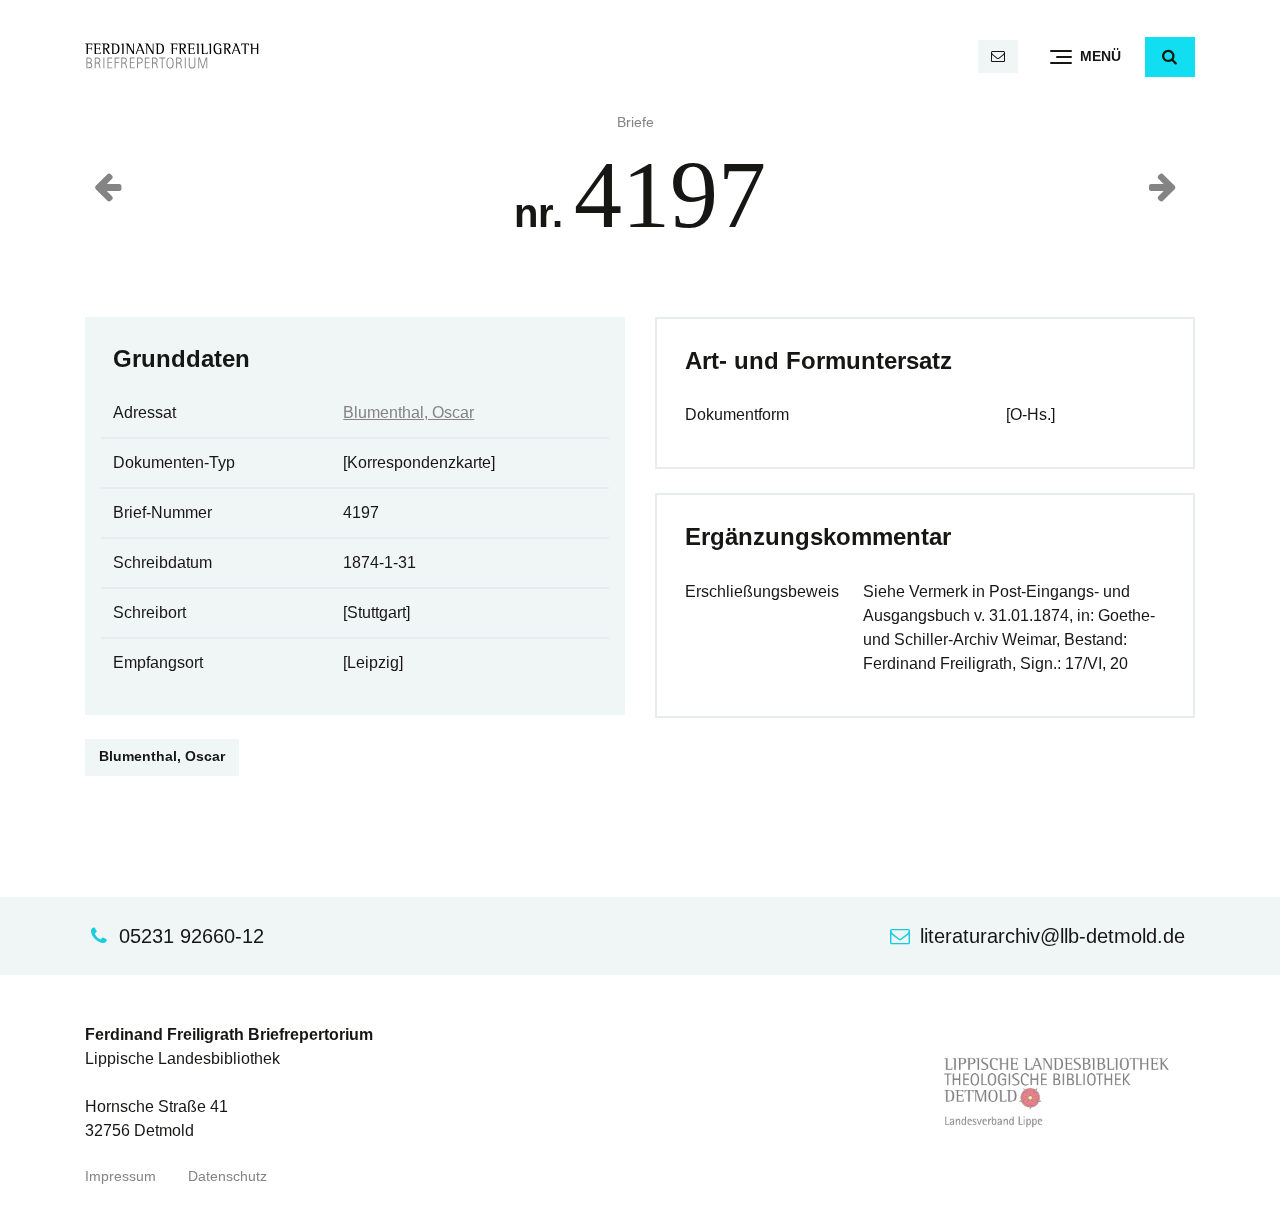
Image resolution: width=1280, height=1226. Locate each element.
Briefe (635, 122)
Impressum (120, 1176)
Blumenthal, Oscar (408, 412)
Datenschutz (227, 1176)
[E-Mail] (998, 56)
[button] (1170, 57)
